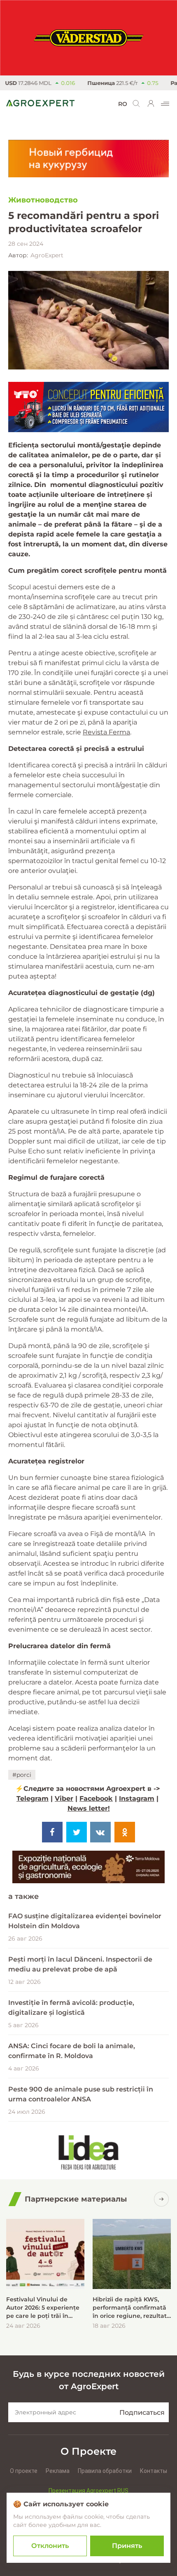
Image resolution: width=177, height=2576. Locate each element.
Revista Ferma (106, 732)
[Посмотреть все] (161, 2199)
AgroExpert (47, 255)
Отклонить (50, 2546)
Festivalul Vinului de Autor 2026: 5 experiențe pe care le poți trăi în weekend (43, 2308)
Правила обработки (105, 2471)
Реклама (58, 2471)
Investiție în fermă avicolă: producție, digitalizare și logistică (71, 2008)
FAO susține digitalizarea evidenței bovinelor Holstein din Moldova (85, 1921)
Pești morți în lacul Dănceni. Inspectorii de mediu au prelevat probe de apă (80, 1964)
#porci (22, 1775)
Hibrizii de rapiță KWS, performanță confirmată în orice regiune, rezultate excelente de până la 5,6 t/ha (132, 2308)
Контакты (154, 2471)
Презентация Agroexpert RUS (88, 2491)
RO (123, 104)
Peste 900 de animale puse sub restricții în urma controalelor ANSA (81, 2094)
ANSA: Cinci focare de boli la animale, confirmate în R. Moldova (72, 2051)
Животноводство (43, 200)
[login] (151, 104)
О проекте (24, 2471)
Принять (127, 2546)
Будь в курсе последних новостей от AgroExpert (89, 2380)
